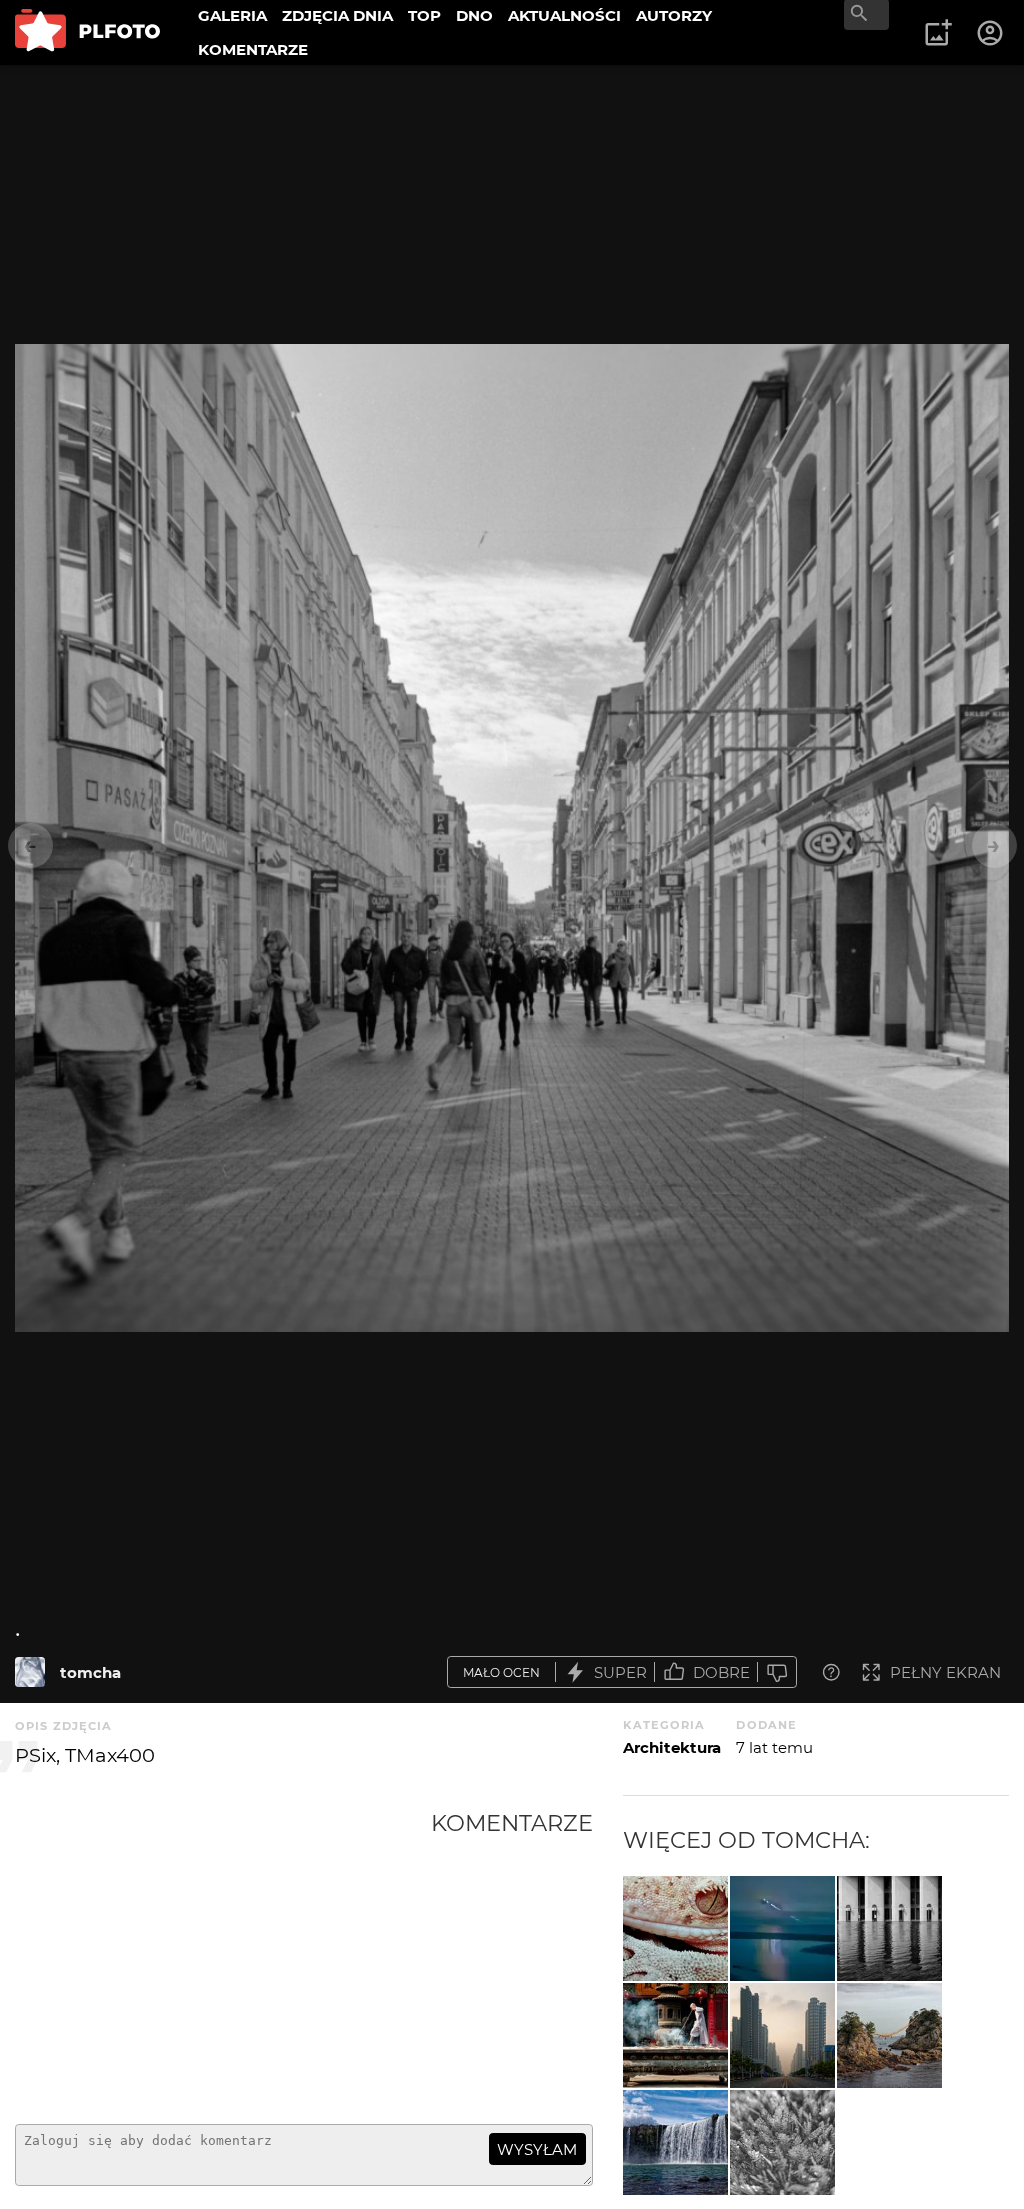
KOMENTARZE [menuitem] (253, 49)
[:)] (675, 1928)
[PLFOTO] (87, 32)
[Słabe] (777, 1672)
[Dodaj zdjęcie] (938, 33)
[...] (782, 2035)
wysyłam (537, 2149)
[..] (889, 2035)
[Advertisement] (223, 1959)
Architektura (672, 1747)
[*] (782, 2142)
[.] (30, 1672)
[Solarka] (782, 1928)
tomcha (90, 1672)
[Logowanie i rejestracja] (991, 33)
